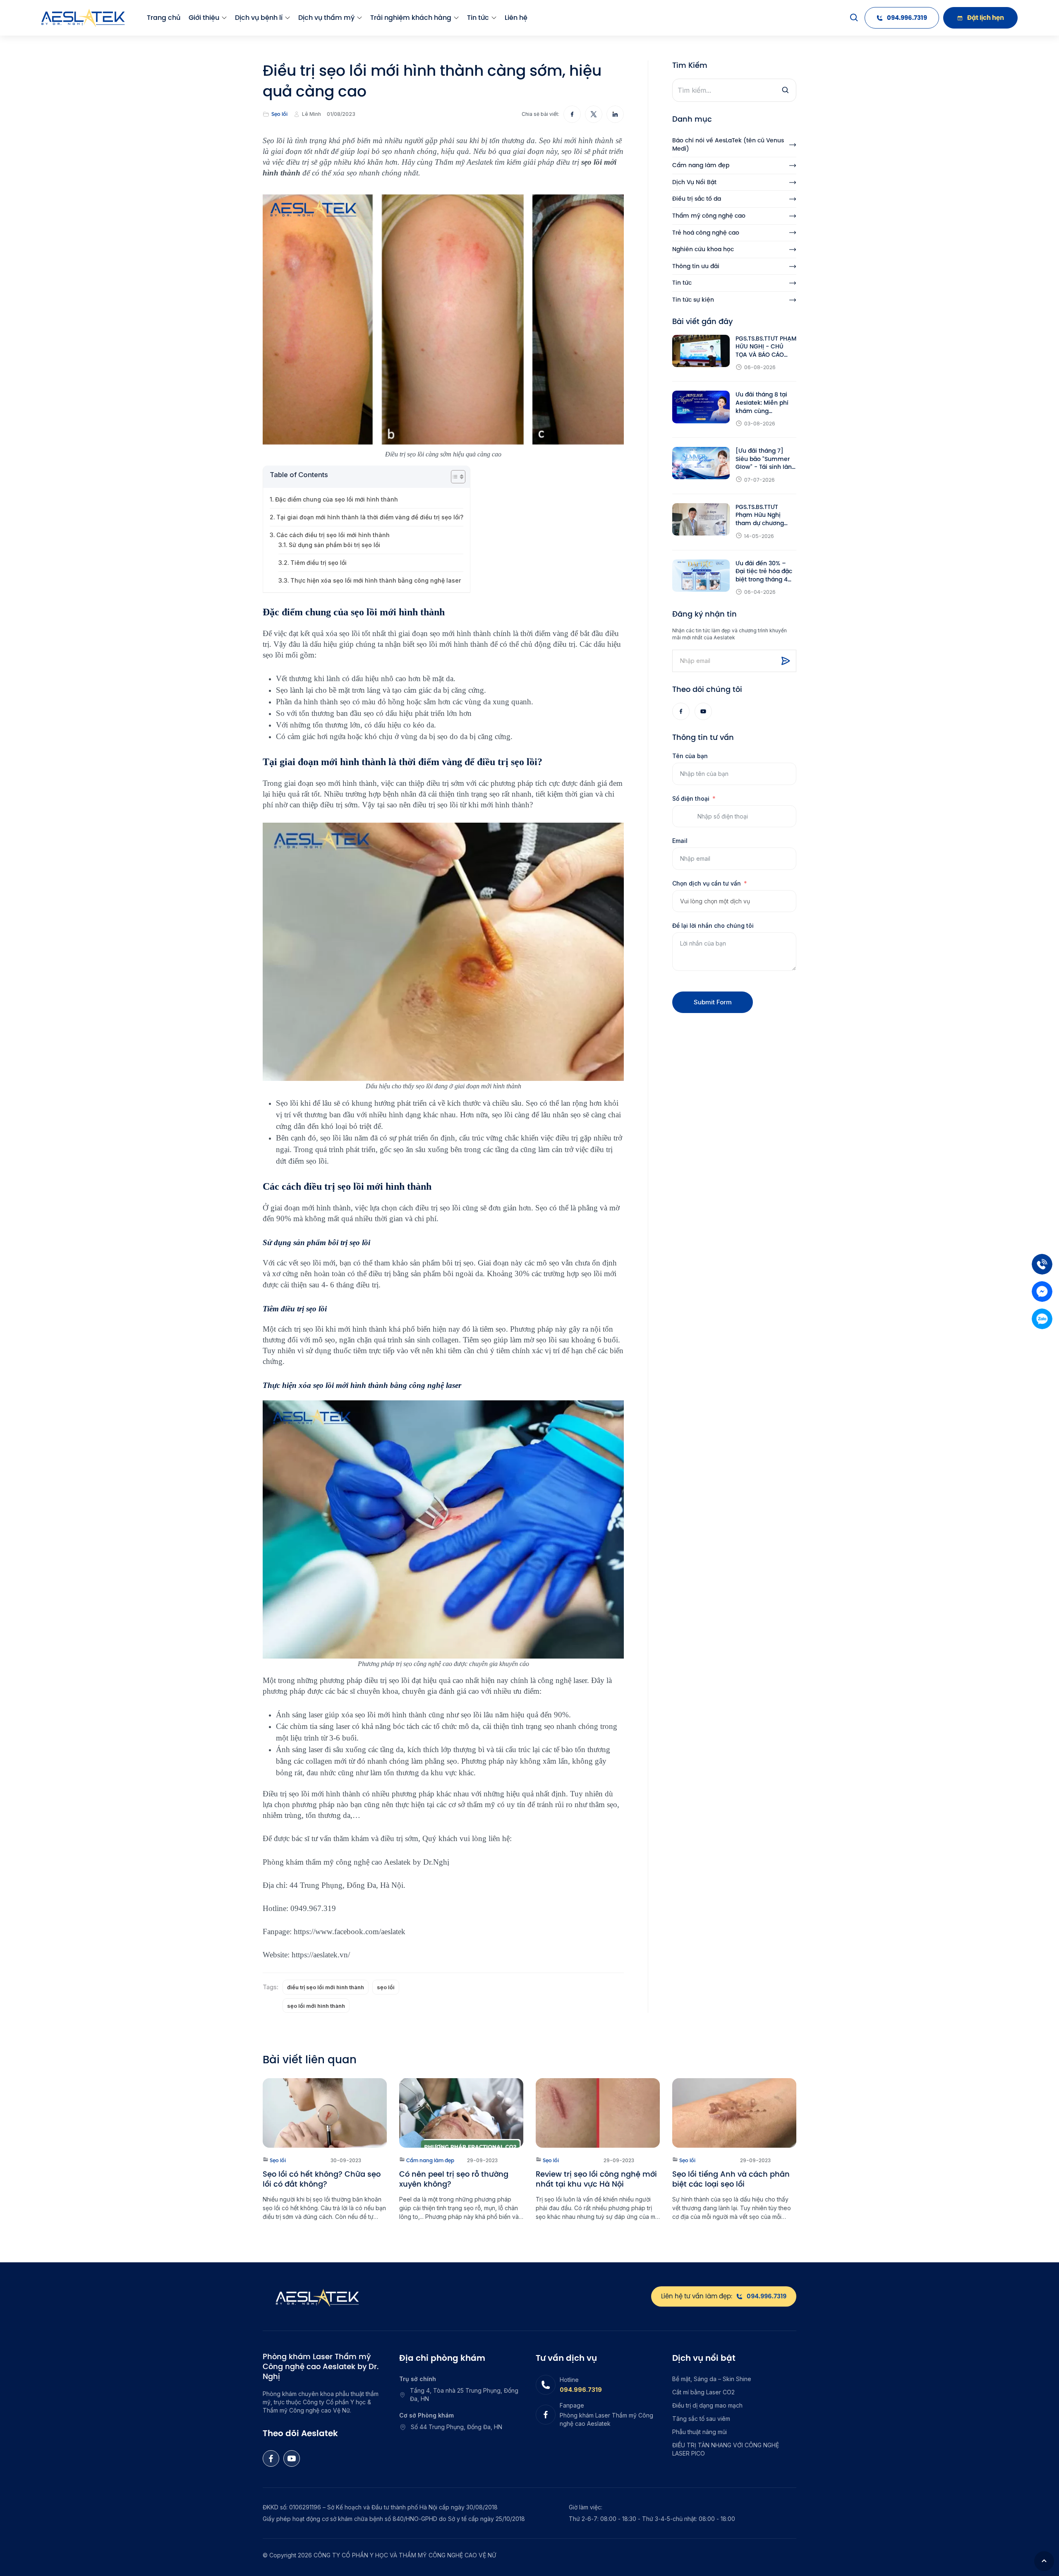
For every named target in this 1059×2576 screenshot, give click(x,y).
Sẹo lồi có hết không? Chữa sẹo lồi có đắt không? (322, 2179)
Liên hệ (516, 18)
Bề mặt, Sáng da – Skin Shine (712, 2379)
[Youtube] (703, 711)
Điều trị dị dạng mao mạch (707, 2405)
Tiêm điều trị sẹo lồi (319, 563)
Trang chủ (164, 18)
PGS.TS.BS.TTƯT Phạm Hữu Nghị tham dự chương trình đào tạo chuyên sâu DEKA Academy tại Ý (766, 515)
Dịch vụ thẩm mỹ (326, 18)
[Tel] (1042, 1264)
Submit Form (713, 1002)
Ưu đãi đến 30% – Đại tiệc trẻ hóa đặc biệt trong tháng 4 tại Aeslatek (764, 572)
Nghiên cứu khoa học (703, 249)
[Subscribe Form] (786, 661)
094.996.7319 (581, 2390)
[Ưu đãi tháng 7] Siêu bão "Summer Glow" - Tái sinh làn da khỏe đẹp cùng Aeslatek (764, 459)
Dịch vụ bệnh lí (259, 18)
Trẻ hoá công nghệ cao (706, 233)
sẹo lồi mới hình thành (316, 2006)
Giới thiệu (204, 18)
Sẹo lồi (279, 114)
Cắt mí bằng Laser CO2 (703, 2392)
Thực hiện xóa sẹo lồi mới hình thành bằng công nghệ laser (376, 580)
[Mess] (1042, 1292)
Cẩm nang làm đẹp (701, 165)
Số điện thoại (691, 798)
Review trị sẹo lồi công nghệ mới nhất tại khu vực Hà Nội (596, 2179)
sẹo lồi (386, 1987)
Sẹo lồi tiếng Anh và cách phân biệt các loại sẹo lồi (731, 2179)
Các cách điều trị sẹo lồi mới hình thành (333, 535)
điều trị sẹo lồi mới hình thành (326, 1987)
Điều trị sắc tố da (697, 199)
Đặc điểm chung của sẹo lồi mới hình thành (337, 499)
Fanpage (572, 2405)
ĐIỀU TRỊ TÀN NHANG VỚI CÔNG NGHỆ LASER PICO (726, 2449)
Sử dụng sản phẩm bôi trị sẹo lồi (334, 545)
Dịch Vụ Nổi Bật (694, 182)
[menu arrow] (224, 18)
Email (680, 841)
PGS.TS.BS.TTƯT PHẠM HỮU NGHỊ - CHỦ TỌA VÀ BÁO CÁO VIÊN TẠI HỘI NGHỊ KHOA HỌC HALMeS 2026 (766, 347)
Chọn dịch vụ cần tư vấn (707, 883)
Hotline (569, 2380)
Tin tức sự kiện (693, 300)
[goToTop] (1044, 2561)
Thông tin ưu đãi (696, 266)
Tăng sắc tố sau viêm (701, 2419)
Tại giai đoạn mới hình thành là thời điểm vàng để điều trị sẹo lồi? (370, 517)
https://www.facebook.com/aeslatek (350, 1931)
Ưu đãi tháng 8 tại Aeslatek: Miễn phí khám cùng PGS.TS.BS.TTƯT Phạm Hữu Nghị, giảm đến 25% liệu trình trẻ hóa (762, 403)
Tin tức (478, 18)
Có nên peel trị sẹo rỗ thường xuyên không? (454, 2179)
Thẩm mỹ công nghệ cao (709, 216)
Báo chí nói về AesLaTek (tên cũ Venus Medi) (728, 145)
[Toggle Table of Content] (454, 477)
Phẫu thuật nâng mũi (700, 2432)
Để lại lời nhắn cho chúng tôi (713, 925)
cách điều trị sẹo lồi (430, 1208)
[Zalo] (1042, 1319)
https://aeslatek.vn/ (321, 1955)
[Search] (854, 18)
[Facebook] (681, 711)
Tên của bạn (690, 756)
